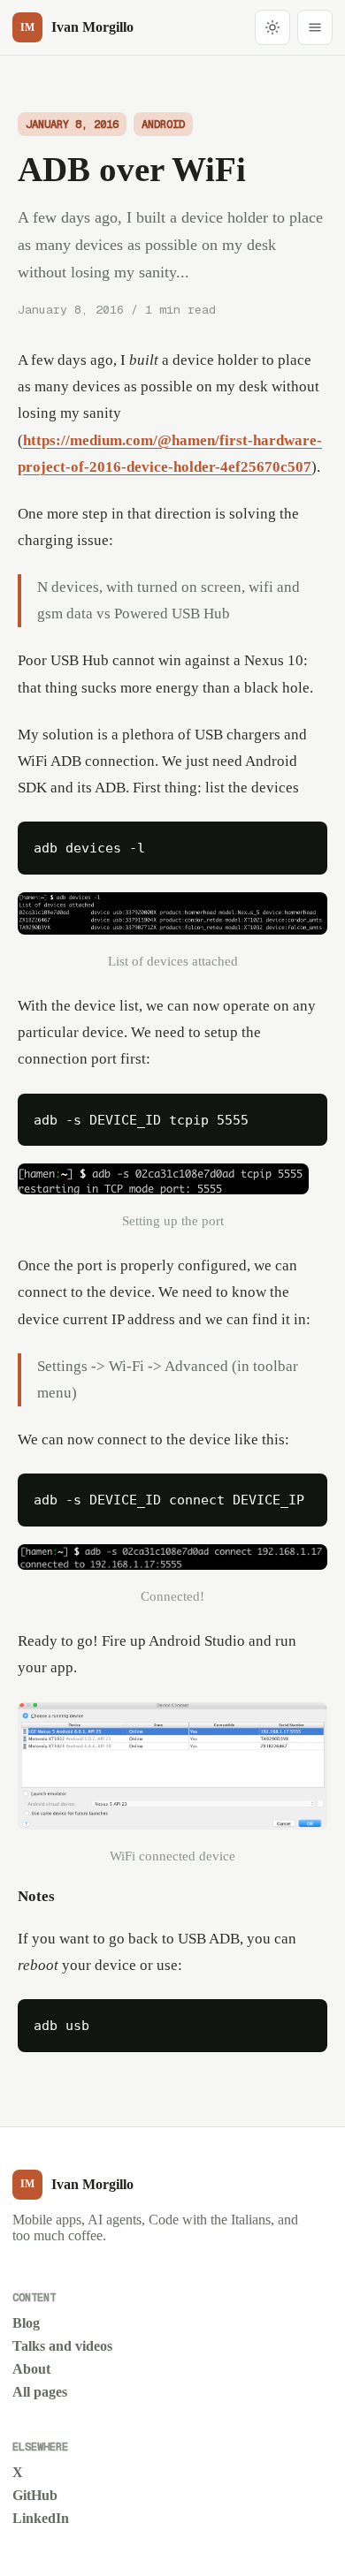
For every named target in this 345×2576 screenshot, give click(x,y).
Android (163, 124)
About (31, 2369)
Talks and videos (62, 2346)
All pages (40, 2392)
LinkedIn (41, 2518)
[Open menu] (315, 27)
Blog (26, 2323)
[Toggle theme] (272, 27)
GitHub (35, 2495)
